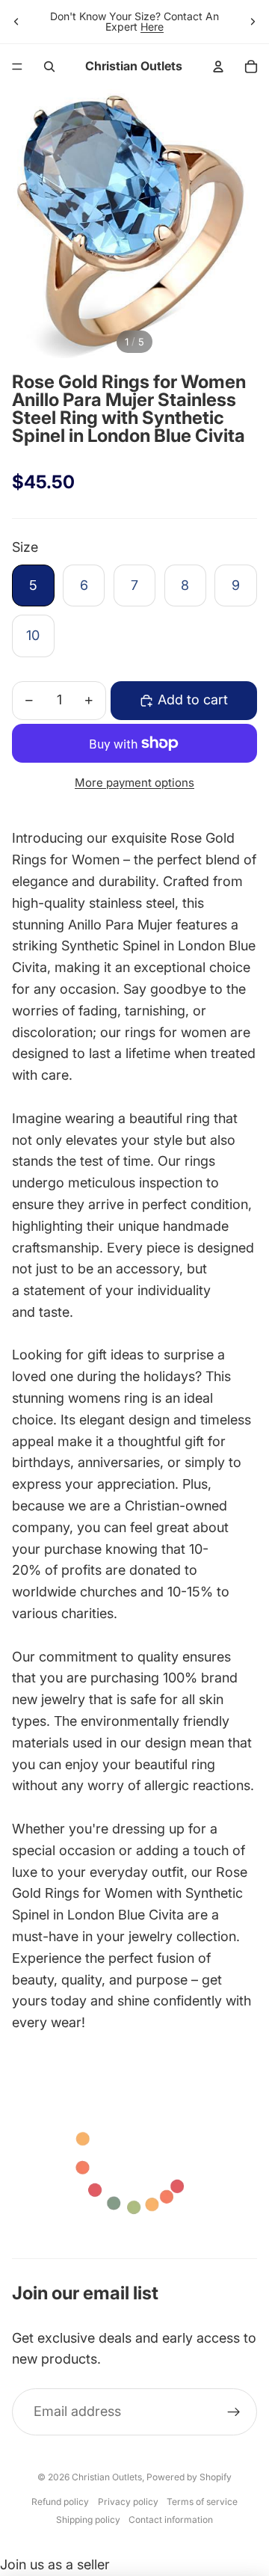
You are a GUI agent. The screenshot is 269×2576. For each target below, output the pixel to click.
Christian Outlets (107, 2477)
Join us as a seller (55, 2564)
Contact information (171, 2520)
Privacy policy (128, 2502)
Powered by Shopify (189, 2477)
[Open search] (49, 67)
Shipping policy (88, 2520)
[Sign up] (234, 2412)
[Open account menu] (218, 67)
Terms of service (202, 2502)
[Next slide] (253, 22)
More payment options (134, 783)
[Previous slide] (16, 22)
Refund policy (60, 2502)
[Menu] (17, 67)
